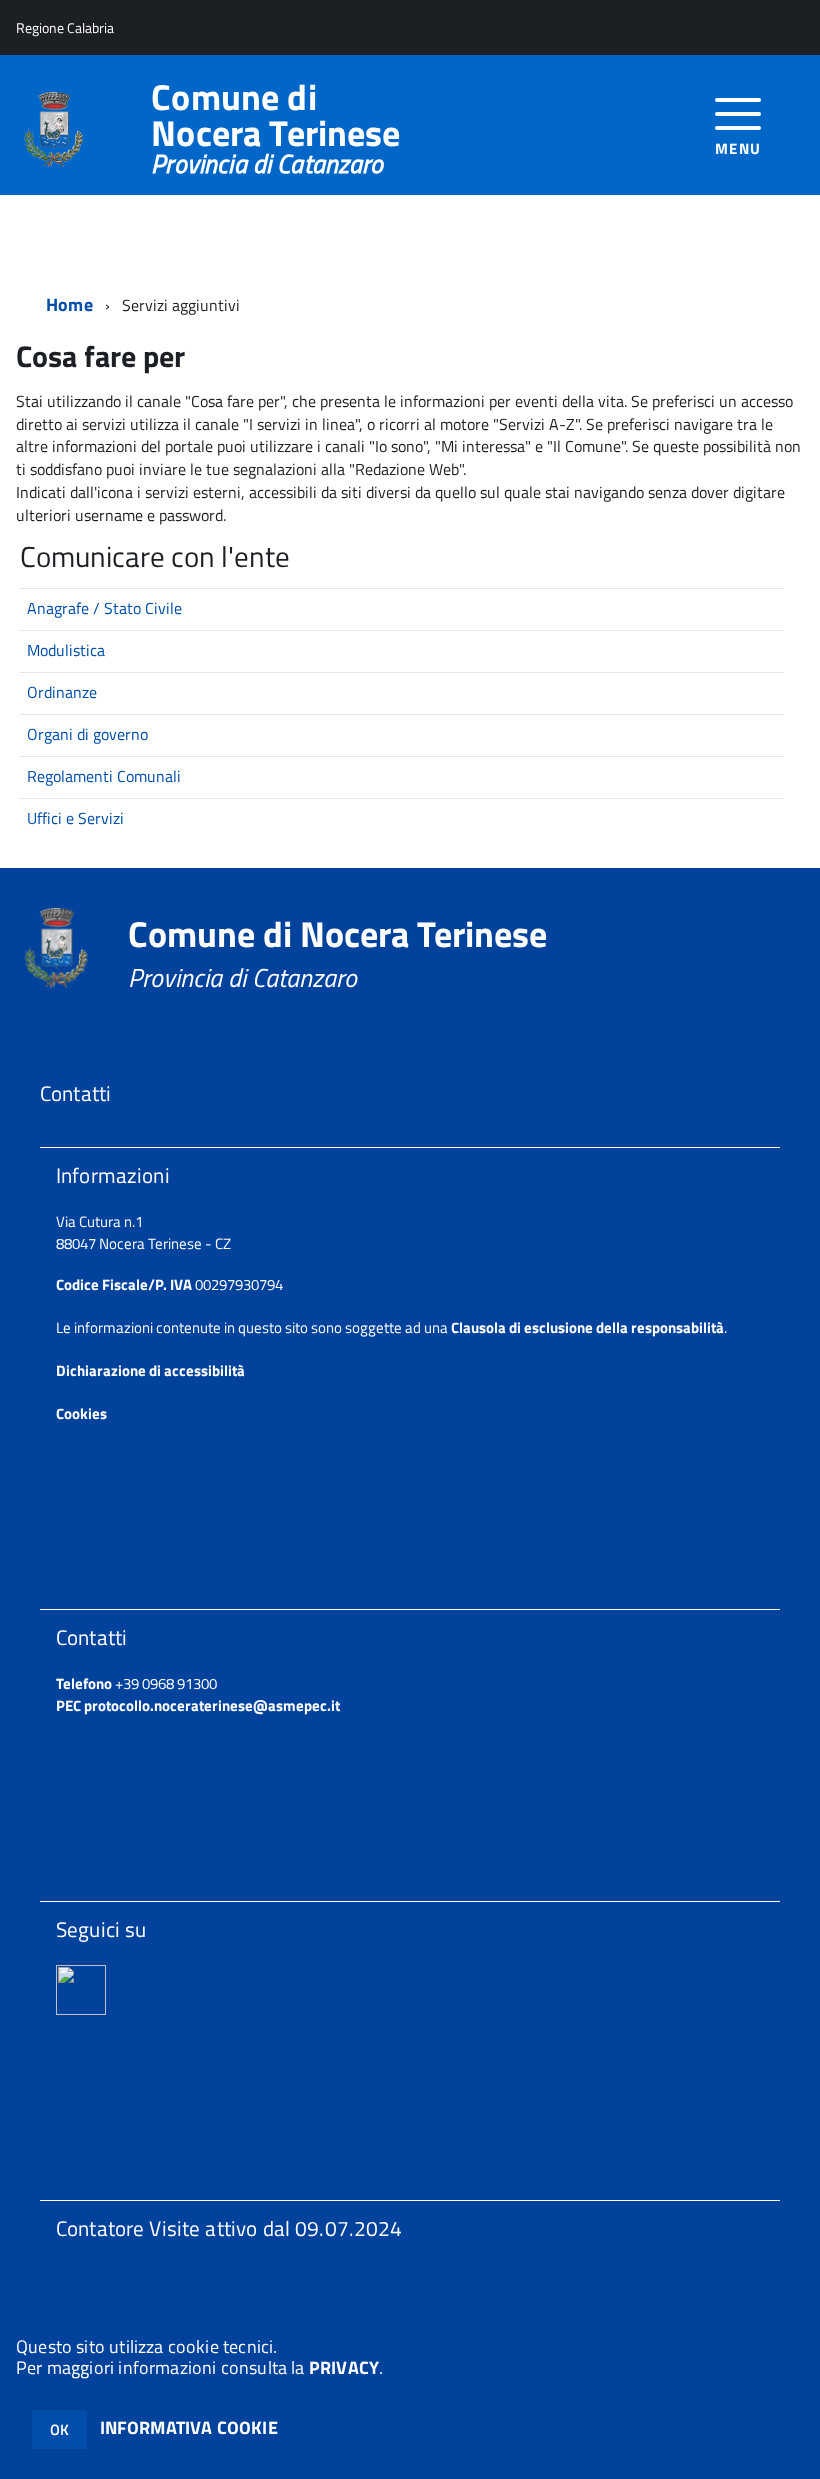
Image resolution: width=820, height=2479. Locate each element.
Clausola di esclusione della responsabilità (587, 1327)
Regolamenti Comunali (104, 776)
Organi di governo (87, 734)
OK (59, 2429)
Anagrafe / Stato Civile (104, 608)
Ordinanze (62, 692)
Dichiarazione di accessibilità (150, 1370)
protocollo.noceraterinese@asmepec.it (212, 1705)
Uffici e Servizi (75, 818)
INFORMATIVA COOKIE (189, 2427)
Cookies (81, 1413)
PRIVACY (344, 2367)
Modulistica (66, 650)
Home (69, 304)
